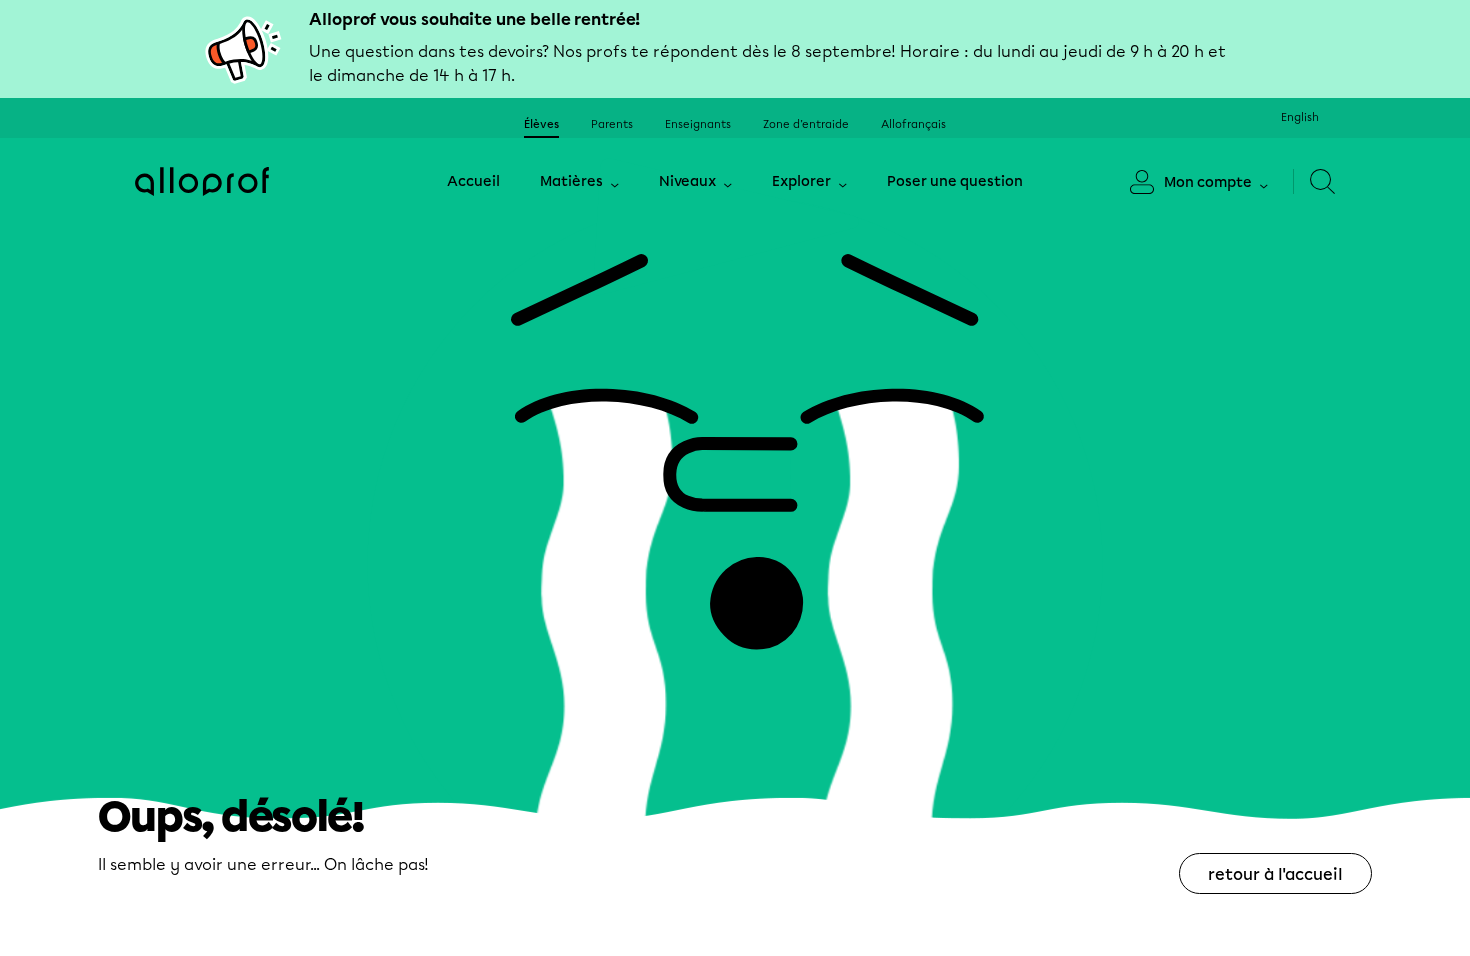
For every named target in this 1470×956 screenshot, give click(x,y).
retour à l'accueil (1275, 874)
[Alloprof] (202, 181)
